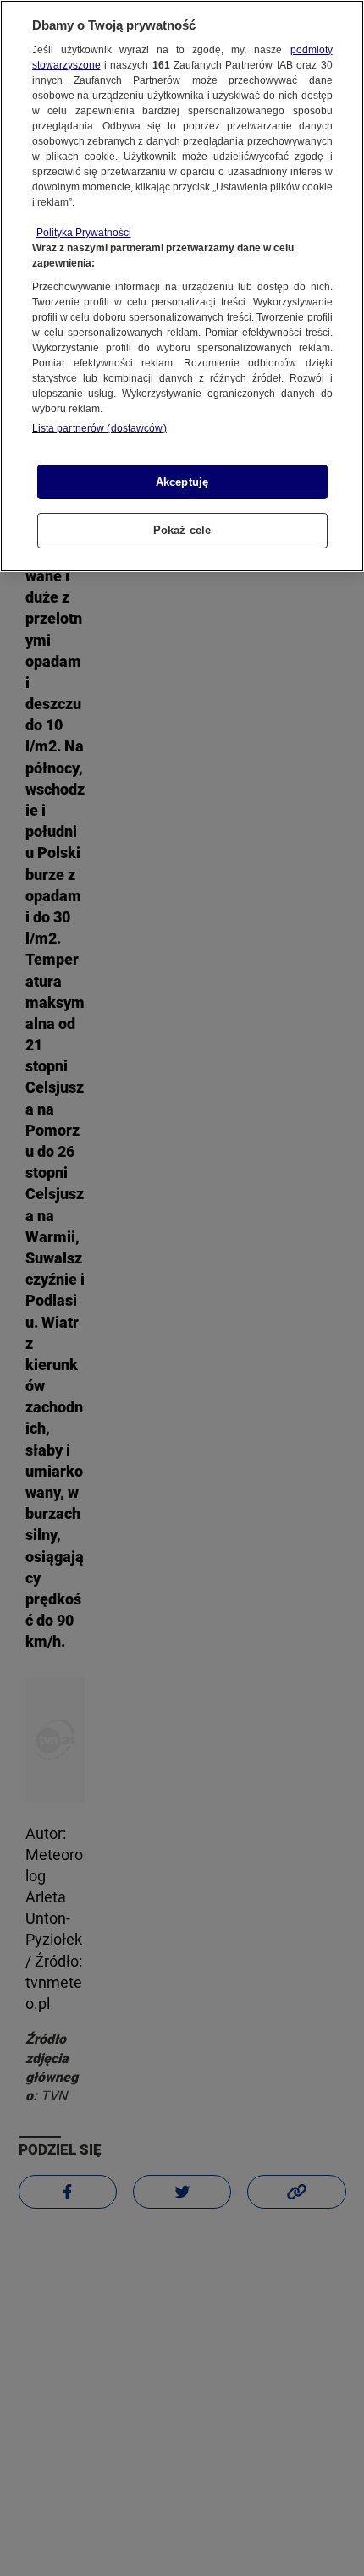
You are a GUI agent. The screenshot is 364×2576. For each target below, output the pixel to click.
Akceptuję (182, 482)
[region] (182, 286)
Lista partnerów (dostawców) (99, 428)
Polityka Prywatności (84, 233)
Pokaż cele (182, 530)
